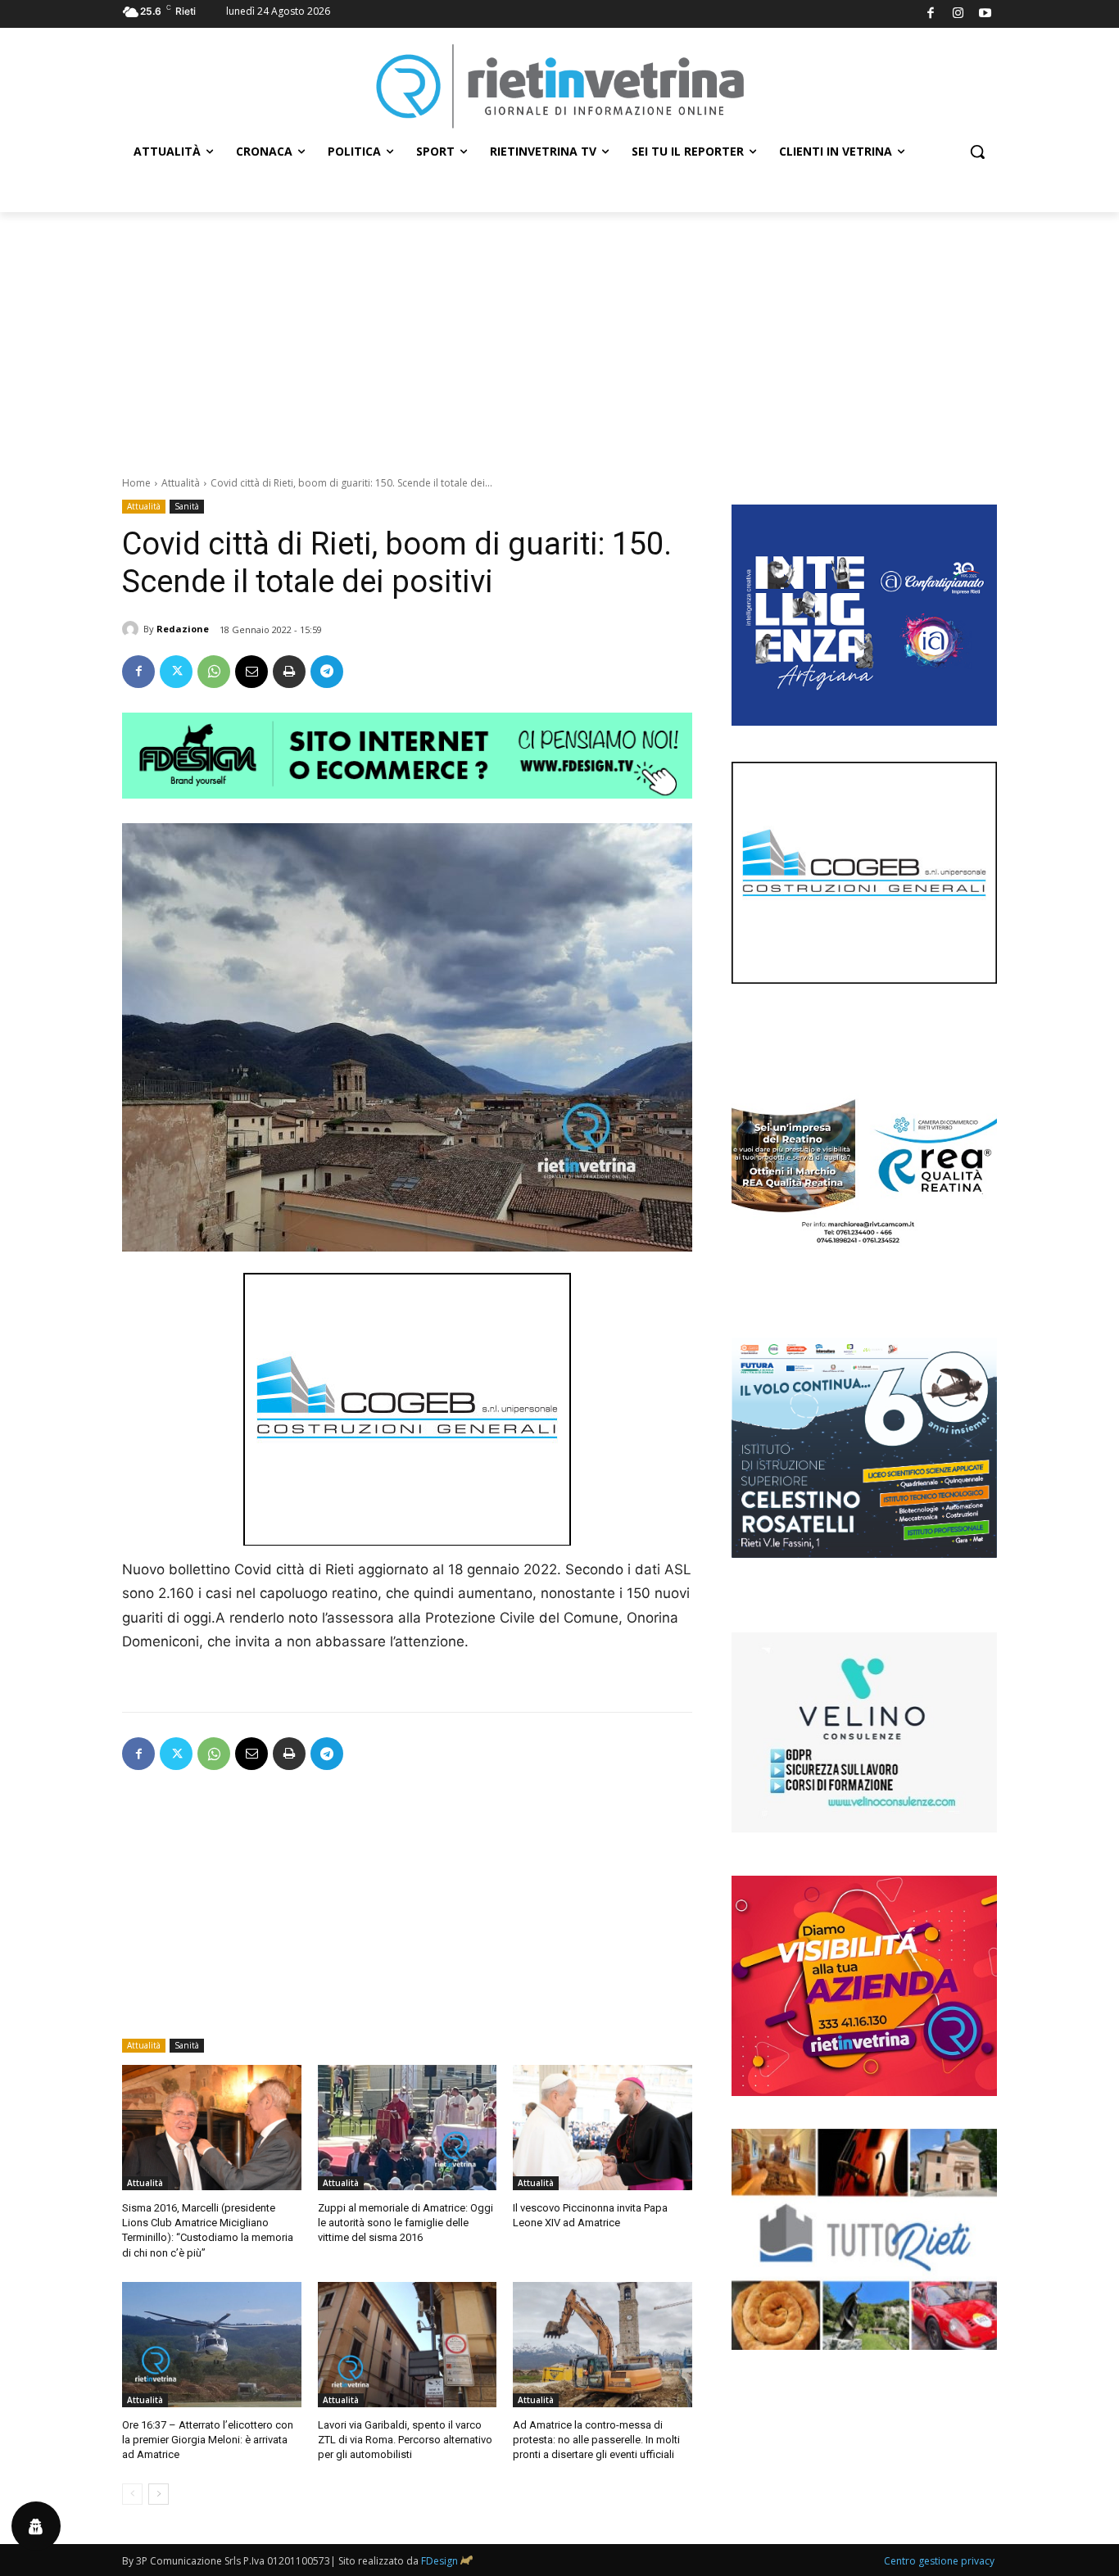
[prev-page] (132, 2494)
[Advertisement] (559, 335)
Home (136, 483)
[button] (977, 152)
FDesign (439, 2561)
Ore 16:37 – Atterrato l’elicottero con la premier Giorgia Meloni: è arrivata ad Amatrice (208, 2440)
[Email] (251, 672)
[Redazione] (133, 629)
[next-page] (159, 2494)
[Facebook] (931, 14)
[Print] (289, 672)
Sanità (187, 506)
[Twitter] (176, 672)
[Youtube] (986, 14)
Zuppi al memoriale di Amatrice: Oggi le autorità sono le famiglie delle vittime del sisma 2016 (405, 2223)
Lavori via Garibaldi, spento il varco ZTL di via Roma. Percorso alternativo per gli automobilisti (405, 2440)
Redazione (183, 629)
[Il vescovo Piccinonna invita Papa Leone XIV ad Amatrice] (603, 2128)
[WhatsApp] (214, 672)
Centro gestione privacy (939, 2561)
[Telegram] (327, 672)
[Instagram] (958, 14)
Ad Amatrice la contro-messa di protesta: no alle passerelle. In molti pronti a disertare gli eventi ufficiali (596, 2440)
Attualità (181, 483)
